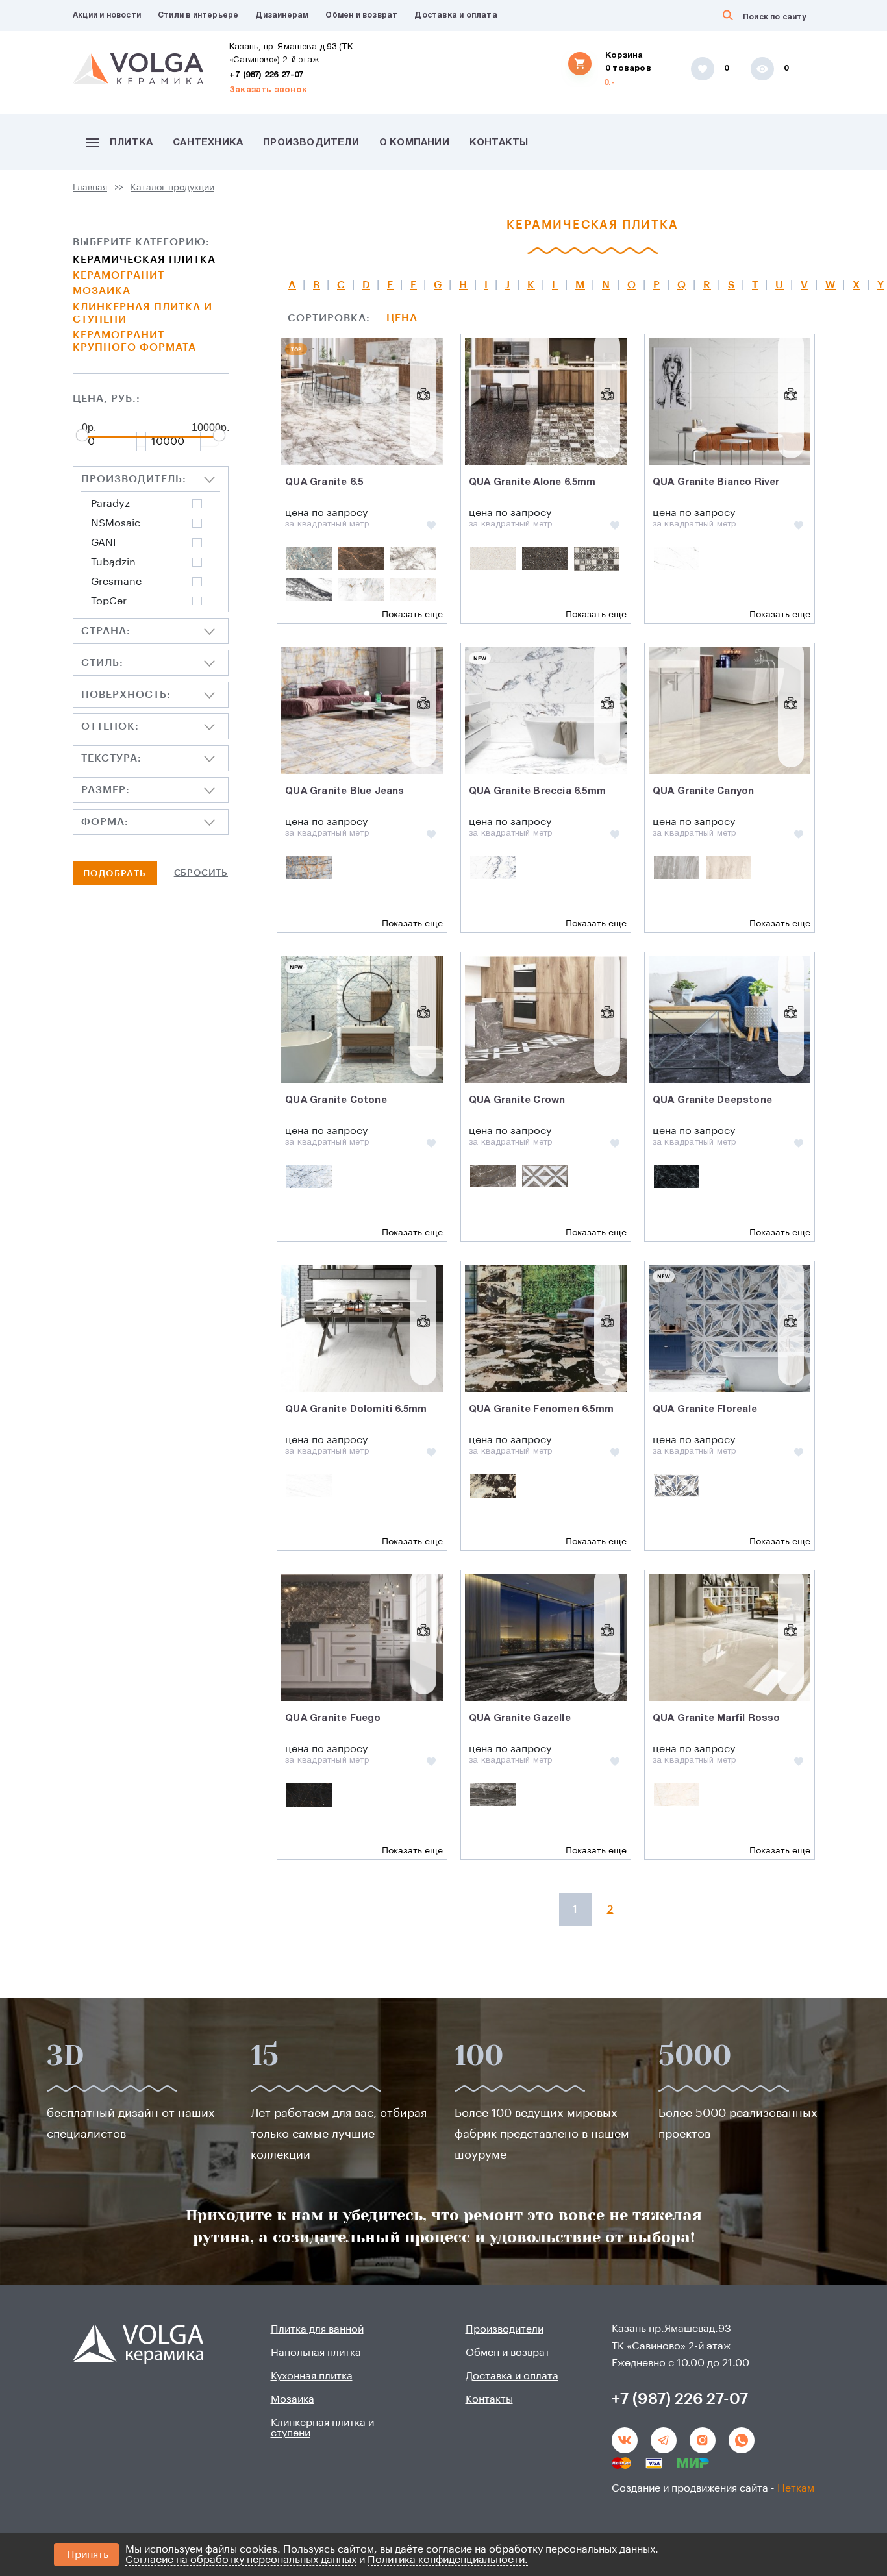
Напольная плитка (316, 2353)
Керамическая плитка (144, 260)
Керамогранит (119, 275)
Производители (311, 143)
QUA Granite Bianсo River (716, 482)
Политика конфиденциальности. (448, 2560)
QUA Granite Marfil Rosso (717, 1718)
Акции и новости (107, 15)
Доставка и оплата (456, 15)
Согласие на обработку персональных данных (241, 2560)
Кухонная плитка (312, 2376)
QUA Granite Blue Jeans (344, 791)
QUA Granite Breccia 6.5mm (537, 791)
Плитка (131, 143)
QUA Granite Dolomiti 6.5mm (356, 1409)
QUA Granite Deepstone (712, 1100)
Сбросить (201, 873)
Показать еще (412, 615)
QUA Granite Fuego (333, 1718)
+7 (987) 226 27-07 (267, 75)
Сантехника (208, 143)
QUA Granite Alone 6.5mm (532, 482)
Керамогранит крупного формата (134, 341)
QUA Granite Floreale (705, 1409)
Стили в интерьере (198, 15)
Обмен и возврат (361, 15)
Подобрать (115, 874)
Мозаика (102, 291)
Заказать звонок (268, 90)
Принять (88, 2555)
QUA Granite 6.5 (324, 482)
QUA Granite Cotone (336, 1100)
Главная (90, 188)
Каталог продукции (172, 188)
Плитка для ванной (317, 2329)
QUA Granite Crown (517, 1100)
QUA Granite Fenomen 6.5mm (541, 1409)
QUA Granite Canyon (704, 791)
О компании (414, 143)
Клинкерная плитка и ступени (143, 313)
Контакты (499, 143)
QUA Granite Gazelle (520, 1718)
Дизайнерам (282, 15)
